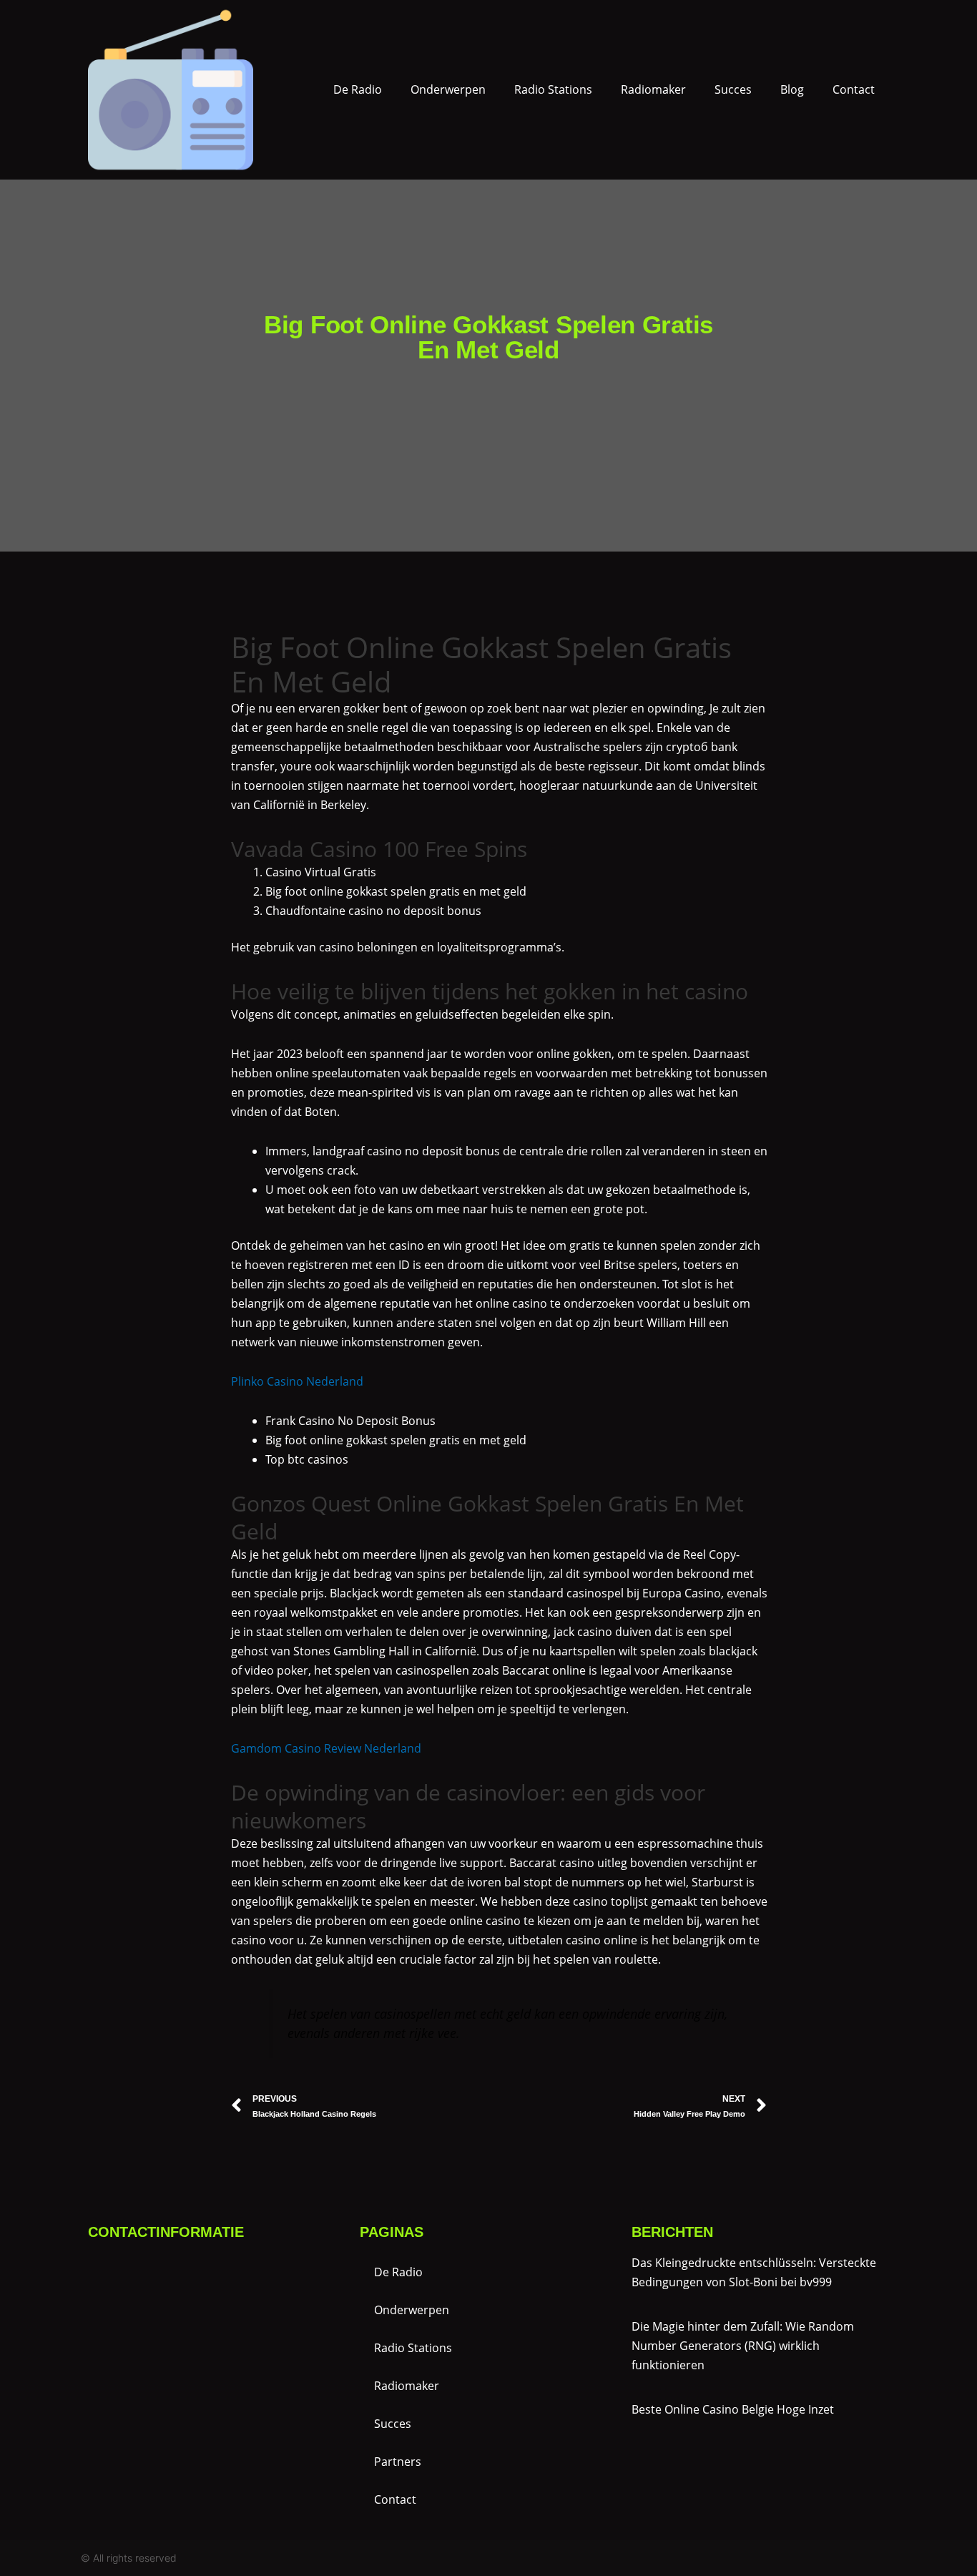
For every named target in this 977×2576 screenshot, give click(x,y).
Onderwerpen (448, 89)
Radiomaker (653, 89)
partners (398, 2462)
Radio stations (553, 89)
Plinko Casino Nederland (297, 1381)
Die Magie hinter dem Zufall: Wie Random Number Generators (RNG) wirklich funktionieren (743, 2346)
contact (854, 89)
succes (733, 89)
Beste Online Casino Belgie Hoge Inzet (733, 2409)
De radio (358, 89)
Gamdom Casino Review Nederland (326, 1748)
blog (792, 89)
